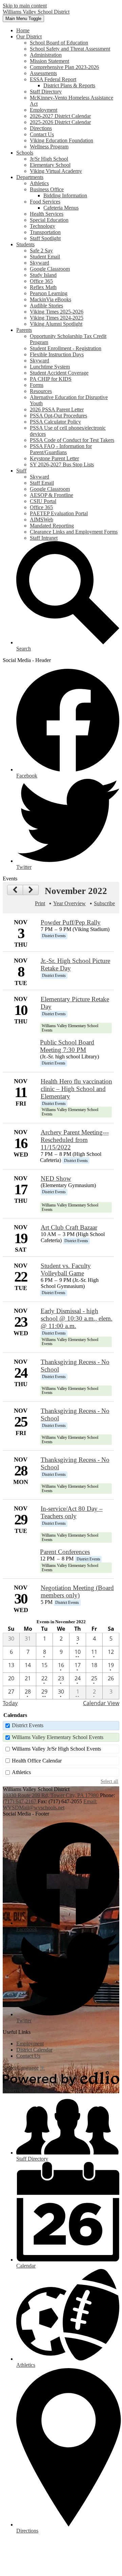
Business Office (47, 189)
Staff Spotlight (45, 238)
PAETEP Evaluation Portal (59, 513)
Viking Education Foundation (62, 140)
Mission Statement (49, 61)
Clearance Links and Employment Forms (74, 532)
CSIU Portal (43, 501)
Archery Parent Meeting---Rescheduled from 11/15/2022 (75, 1140)
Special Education (49, 220)
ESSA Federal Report (53, 79)
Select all (109, 1781)
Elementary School (50, 165)
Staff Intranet (44, 538)
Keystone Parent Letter (54, 458)
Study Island (43, 275)
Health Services (47, 214)
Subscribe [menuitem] (104, 903)
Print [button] (40, 903)
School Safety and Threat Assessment (70, 49)
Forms (37, 385)
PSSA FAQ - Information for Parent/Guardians (61, 449)
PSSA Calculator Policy (55, 422)
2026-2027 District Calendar (60, 116)
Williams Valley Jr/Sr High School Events (56, 1749)
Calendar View (101, 1703)
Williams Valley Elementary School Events (58, 1737)
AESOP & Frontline (52, 495)
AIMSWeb (42, 520)
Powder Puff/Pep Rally (71, 922)
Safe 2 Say (41, 251)
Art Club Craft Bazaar (69, 1227)
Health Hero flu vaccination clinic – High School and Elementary (76, 1089)
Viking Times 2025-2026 (57, 312)
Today (10, 1703)
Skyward (39, 263)
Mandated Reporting (52, 526)
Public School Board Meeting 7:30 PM (67, 1046)
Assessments (43, 73)
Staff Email (42, 483)
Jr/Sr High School (49, 159)
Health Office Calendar (37, 1761)
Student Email (45, 257)
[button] (29, 37)
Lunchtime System (50, 367)
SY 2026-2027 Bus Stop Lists (62, 464)
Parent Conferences (65, 1552)
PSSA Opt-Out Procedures (58, 416)
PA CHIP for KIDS (51, 379)
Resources (41, 391)
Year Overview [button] (69, 903)
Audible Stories (46, 306)
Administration (46, 55)
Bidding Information (65, 195)
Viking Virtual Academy (56, 171)
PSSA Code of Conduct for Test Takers (72, 440)
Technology (43, 226)
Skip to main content (25, 6)
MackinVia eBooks (50, 299)
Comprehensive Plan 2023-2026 (64, 67)
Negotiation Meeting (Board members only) (77, 1591)
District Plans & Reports (69, 85)
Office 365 (41, 281)
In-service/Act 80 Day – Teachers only (72, 1512)
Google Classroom (50, 269)
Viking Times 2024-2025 (57, 318)
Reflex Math (43, 287)
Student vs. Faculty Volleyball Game (66, 1269)
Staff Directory (46, 92)
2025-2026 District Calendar (60, 122)
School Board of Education (59, 43)
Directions (41, 128)
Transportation (45, 232)
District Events (28, 1725)
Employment (44, 110)
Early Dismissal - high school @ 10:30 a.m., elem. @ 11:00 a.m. (77, 1318)
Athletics (39, 183)
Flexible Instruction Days (57, 354)
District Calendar (34, 2050)
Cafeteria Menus (61, 208)
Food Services (45, 202)
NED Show (56, 1178)
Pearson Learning (49, 293)
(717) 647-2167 (20, 1801)
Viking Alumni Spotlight (56, 324)
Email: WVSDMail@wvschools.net (50, 1804)
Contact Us (42, 134)
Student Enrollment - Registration (66, 348)
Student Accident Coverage (59, 373)
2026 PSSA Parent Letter (57, 409)
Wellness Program (49, 147)
